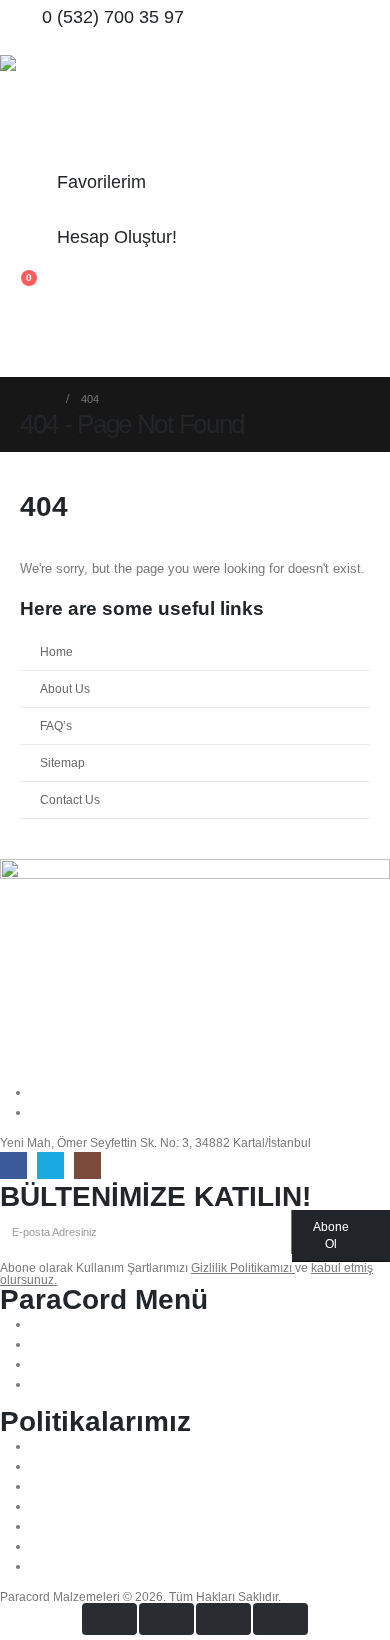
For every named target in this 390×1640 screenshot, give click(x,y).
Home (56, 651)
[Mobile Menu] (18, 326)
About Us (65, 688)
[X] (50, 1165)
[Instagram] (87, 1165)
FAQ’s (56, 725)
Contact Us (70, 799)
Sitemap (62, 762)
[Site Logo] (55, 110)
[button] (15, 364)
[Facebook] (13, 1165)
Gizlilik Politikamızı (243, 1267)
